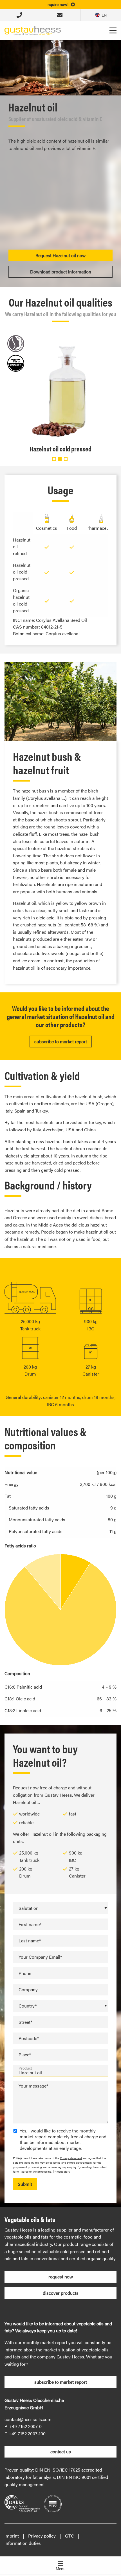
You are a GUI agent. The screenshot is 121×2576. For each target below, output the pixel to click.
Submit (25, 2184)
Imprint (12, 2536)
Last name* (30, 1941)
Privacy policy (42, 2536)
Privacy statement (71, 2158)
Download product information (61, 272)
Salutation (29, 1908)
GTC (70, 2536)
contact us (61, 2451)
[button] (54, 459)
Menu (61, 2568)
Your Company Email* (40, 1957)
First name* (30, 1924)
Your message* (33, 2086)
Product (25, 2068)
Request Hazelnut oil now (60, 255)
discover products (61, 2293)
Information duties (23, 2543)
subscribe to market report (61, 1041)
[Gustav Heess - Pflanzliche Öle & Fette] (33, 30)
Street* (25, 2022)
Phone (25, 1973)
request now (61, 2277)
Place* (25, 2055)
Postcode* (29, 2038)
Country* (28, 2006)
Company (28, 1989)
